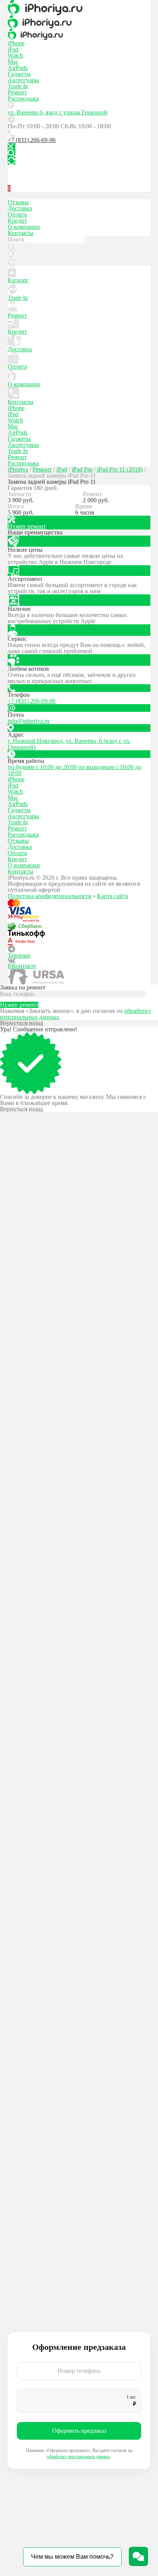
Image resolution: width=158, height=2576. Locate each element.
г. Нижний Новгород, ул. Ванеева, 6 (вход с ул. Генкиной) (69, 744)
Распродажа (23, 98)
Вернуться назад (21, 1023)
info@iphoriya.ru (29, 721)
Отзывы (18, 202)
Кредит (17, 221)
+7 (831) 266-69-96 (32, 140)
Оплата (17, 214)
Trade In (18, 86)
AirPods (18, 68)
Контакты (21, 233)
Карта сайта (113, 896)
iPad (13, 49)
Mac (13, 62)
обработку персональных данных (78, 2457)
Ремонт (17, 92)
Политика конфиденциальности (50, 896)
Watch (15, 55)
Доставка (20, 208)
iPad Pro (82, 469)
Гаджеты (19, 74)
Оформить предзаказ (79, 2431)
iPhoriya (18, 469)
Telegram (19, 955)
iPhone (16, 43)
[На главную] (79, 8)
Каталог (18, 280)
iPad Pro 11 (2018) (120, 469)
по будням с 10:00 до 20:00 (42, 767)
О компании (24, 227)
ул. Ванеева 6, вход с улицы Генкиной (58, 112)
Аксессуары (23, 80)
